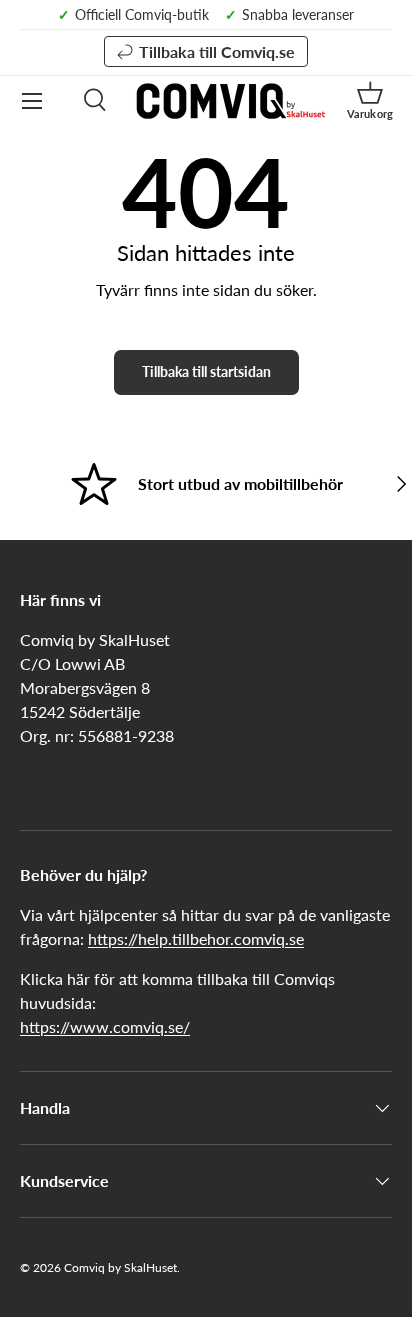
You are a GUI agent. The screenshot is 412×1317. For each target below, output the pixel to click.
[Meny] (32, 101)
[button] (370, 101)
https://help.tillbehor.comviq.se (196, 938)
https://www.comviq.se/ (105, 1026)
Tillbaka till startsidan (206, 371)
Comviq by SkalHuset (120, 1267)
